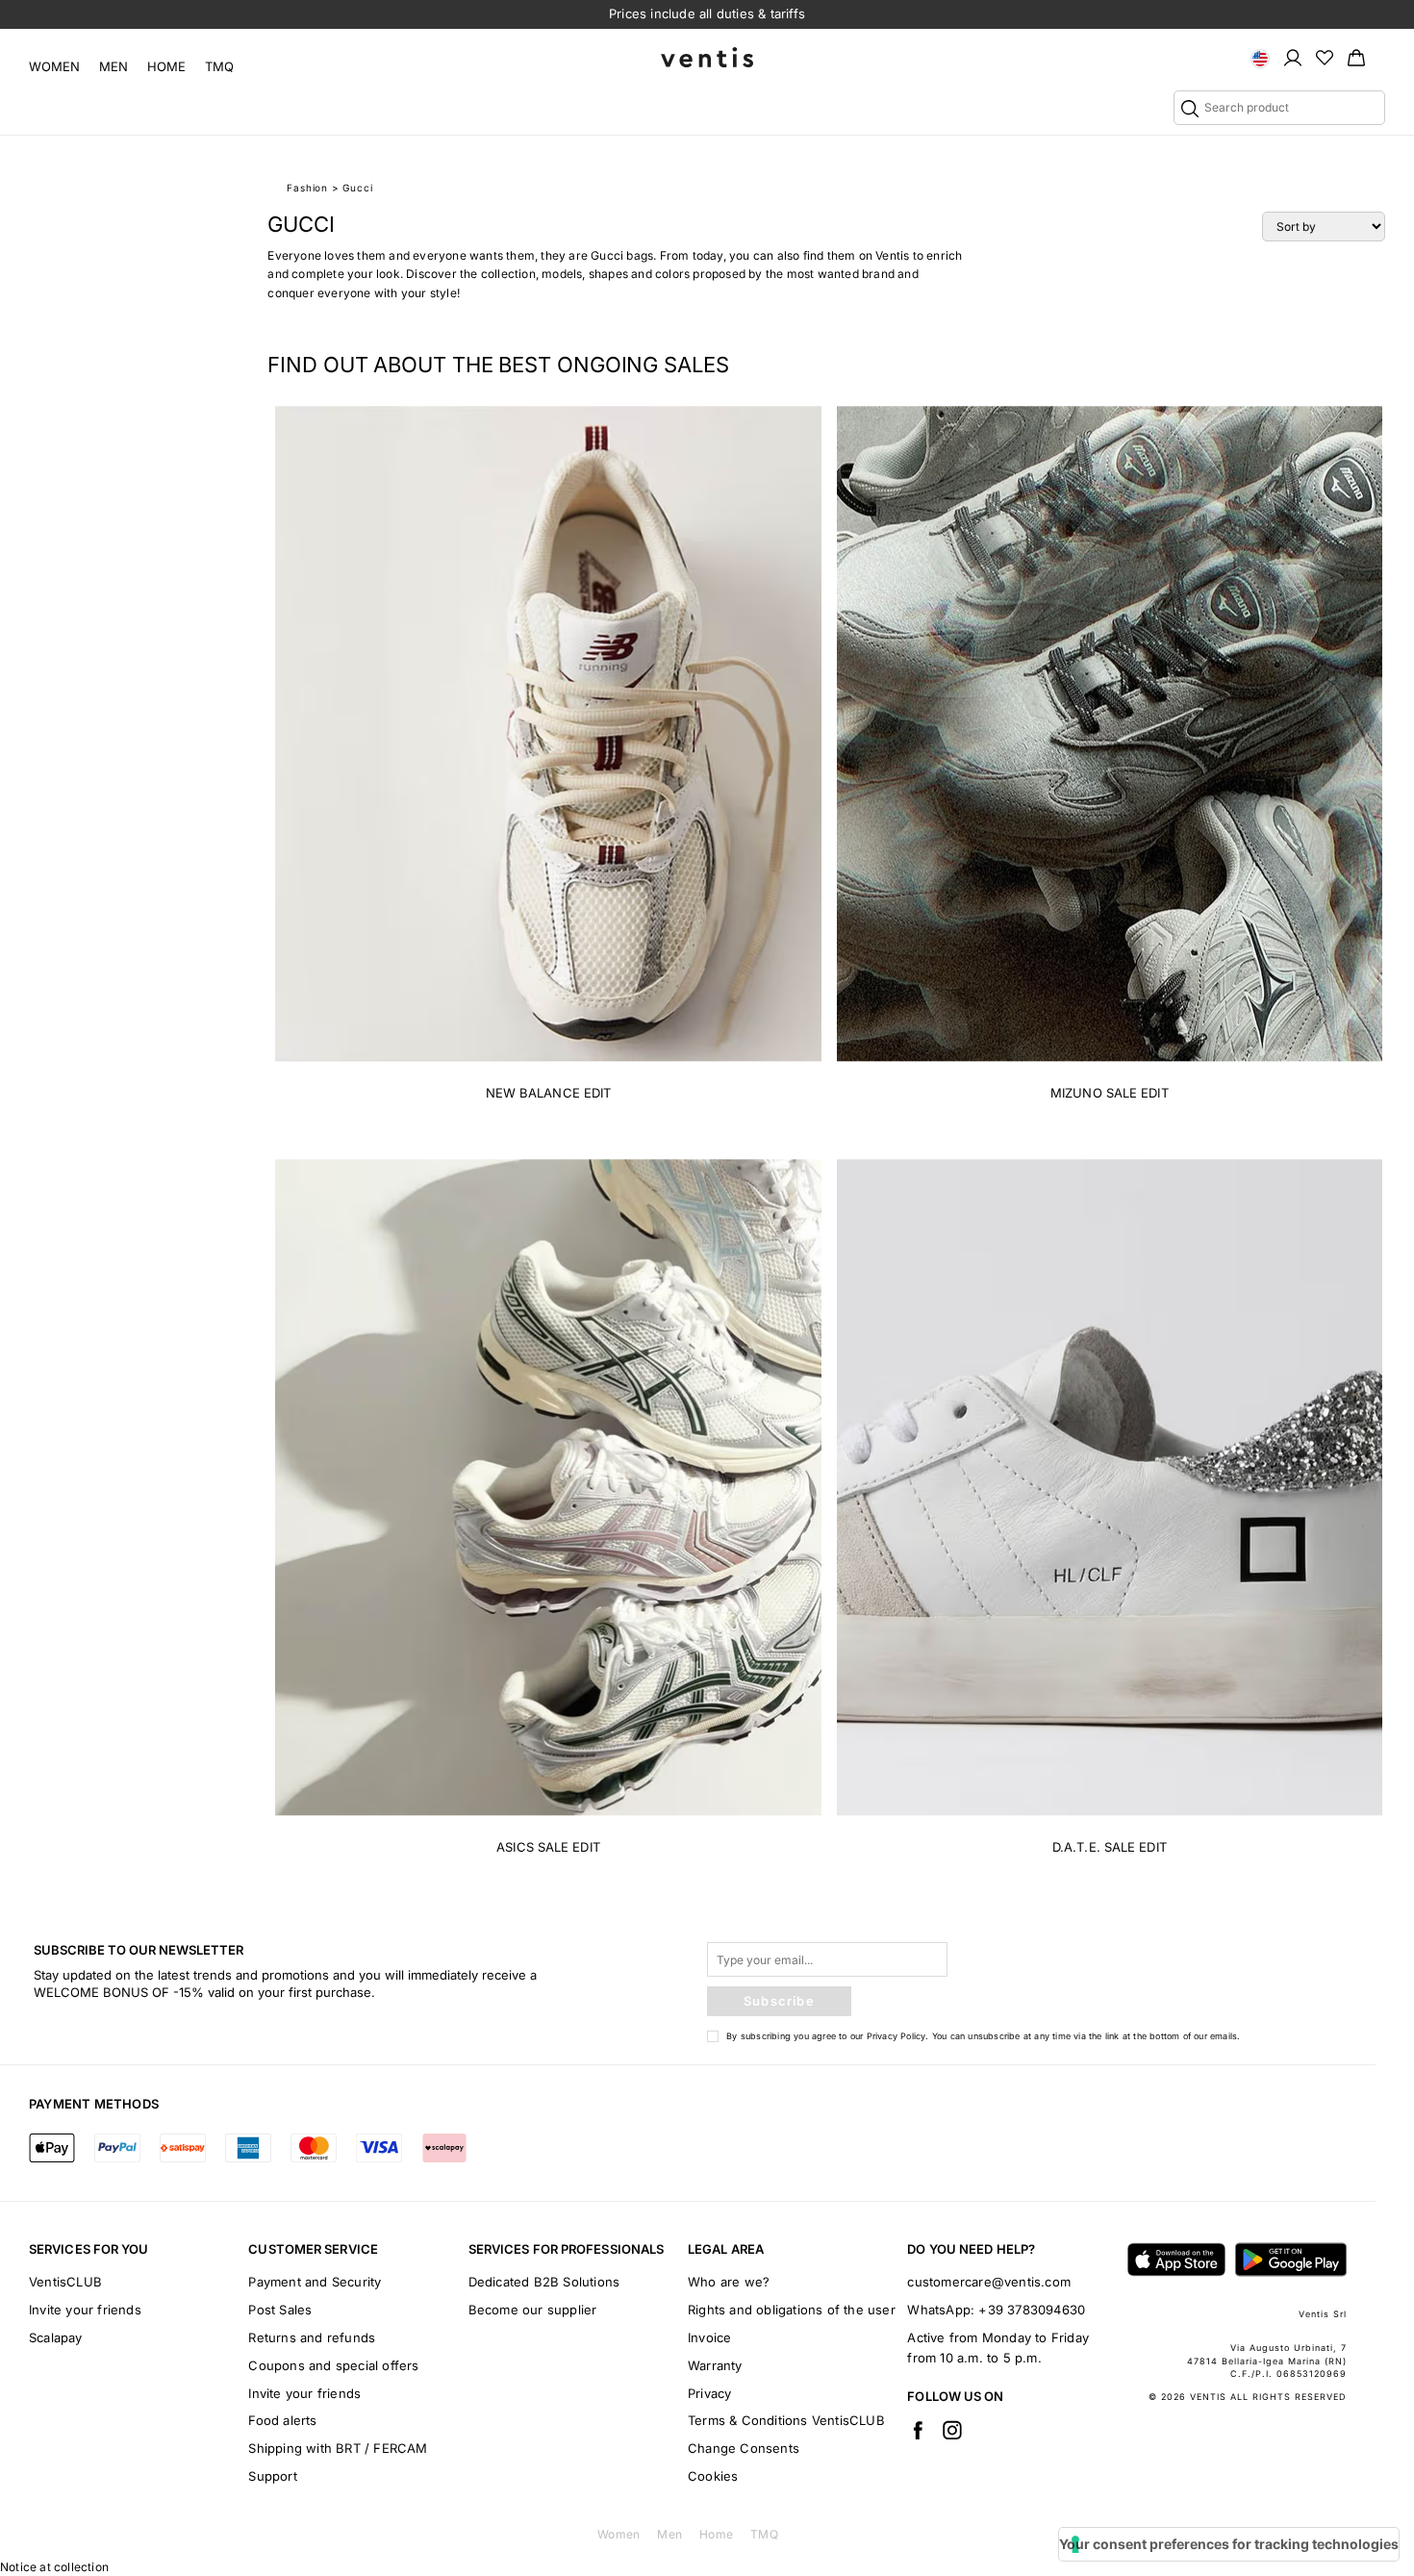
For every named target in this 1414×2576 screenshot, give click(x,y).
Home (166, 66)
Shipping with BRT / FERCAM (338, 2448)
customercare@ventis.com (989, 2282)
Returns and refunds (312, 2337)
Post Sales (280, 2310)
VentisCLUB (65, 2282)
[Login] (1293, 57)
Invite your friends (85, 2310)
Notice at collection (54, 2567)
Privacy (709, 2393)
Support (272, 2476)
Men (114, 66)
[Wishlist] (1325, 57)
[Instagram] (952, 2430)
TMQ (219, 66)
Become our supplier (533, 2310)
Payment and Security (315, 2282)
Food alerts (282, 2420)
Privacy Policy (896, 2036)
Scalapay (56, 2337)
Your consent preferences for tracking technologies (1229, 2544)
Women (54, 66)
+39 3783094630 (1032, 2310)
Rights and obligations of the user (792, 2310)
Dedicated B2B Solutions (544, 2282)
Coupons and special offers (333, 2365)
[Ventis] (707, 57)
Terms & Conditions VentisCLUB (786, 2420)
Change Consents (744, 2448)
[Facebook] (918, 2430)
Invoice (709, 2337)
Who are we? (729, 2282)
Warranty (715, 2365)
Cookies (713, 2476)
